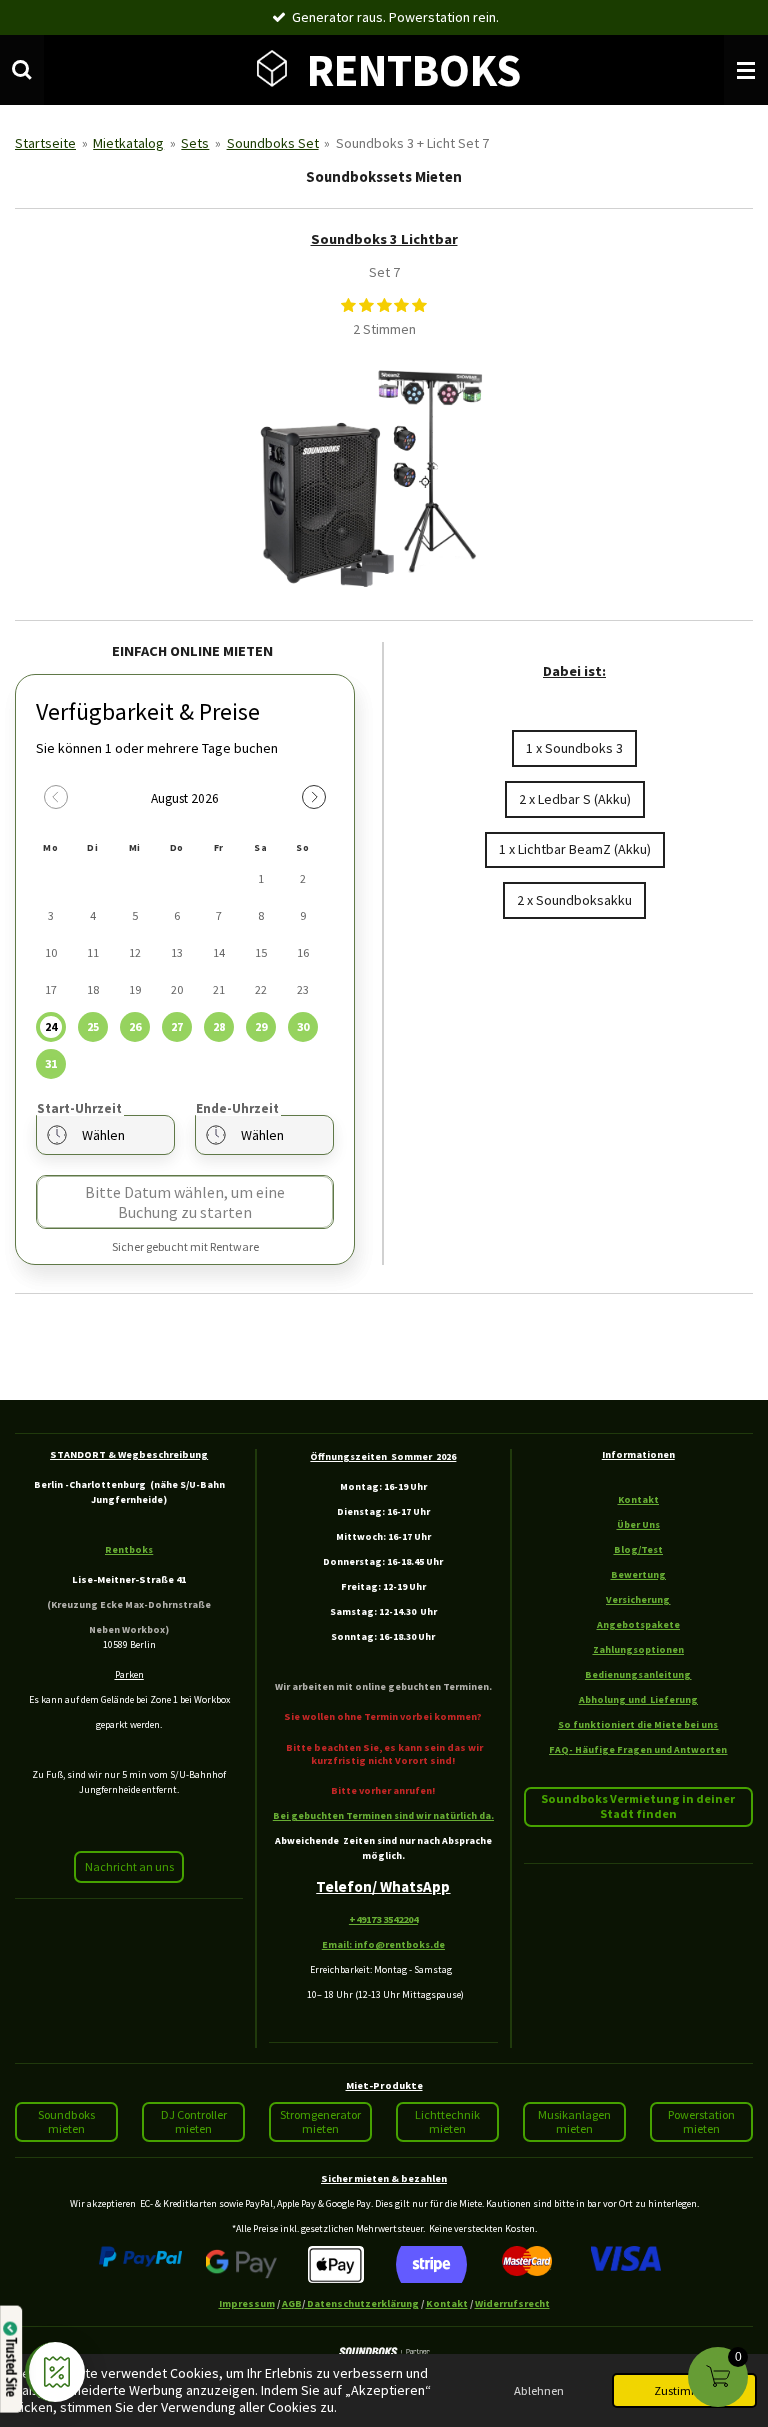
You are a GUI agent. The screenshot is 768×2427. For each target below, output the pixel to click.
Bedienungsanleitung (638, 1674)
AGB (292, 2303)
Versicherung (638, 1599)
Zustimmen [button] (684, 2390)
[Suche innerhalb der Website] (22, 70)
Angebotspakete (638, 1624)
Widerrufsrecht (512, 2303)
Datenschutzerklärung (362, 2303)
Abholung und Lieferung (638, 1699)
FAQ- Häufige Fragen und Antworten (638, 1749)
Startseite (45, 143)
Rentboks (129, 1549)
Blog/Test (638, 1549)
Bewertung (638, 1574)
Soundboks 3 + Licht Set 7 (412, 143)
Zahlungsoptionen (638, 1649)
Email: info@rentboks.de (383, 1944)
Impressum (247, 2303)
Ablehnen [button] (539, 2390)
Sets (195, 143)
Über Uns (638, 1524)
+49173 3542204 (383, 1919)
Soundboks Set (273, 143)
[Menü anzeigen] (746, 70)
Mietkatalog (128, 143)
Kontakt (638, 1499)
